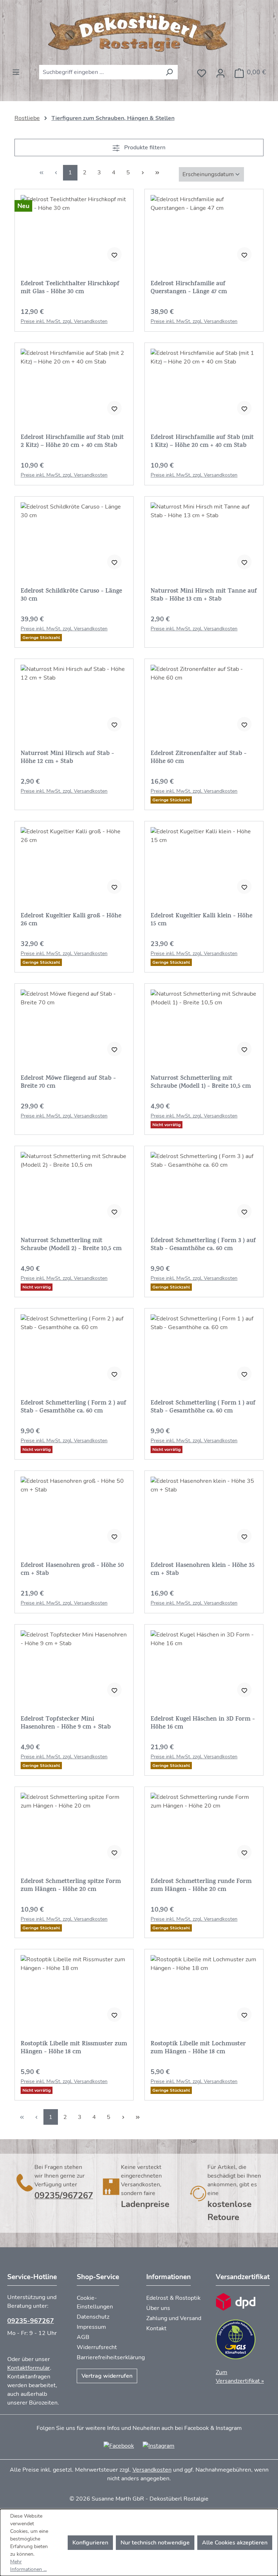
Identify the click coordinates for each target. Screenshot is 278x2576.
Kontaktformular (29, 2368)
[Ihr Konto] (220, 71)
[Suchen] (169, 72)
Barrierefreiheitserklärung (111, 2357)
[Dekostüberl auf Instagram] (159, 2446)
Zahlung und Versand (174, 2318)
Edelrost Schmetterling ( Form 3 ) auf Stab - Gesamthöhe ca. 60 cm (203, 1245)
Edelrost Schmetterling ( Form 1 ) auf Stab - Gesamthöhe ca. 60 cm (203, 1407)
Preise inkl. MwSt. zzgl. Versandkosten (64, 321)
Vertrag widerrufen (107, 2376)
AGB (83, 2337)
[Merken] (114, 254)
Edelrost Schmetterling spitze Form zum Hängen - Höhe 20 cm (71, 1886)
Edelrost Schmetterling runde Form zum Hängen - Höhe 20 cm (201, 1886)
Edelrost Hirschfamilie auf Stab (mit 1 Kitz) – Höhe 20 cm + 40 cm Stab (202, 442)
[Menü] (16, 70)
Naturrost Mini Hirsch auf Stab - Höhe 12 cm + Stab (67, 758)
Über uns (158, 2308)
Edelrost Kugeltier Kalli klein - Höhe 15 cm (201, 920)
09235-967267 (31, 2321)
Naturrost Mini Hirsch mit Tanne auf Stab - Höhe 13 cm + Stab (204, 596)
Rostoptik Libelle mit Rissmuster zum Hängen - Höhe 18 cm (74, 2048)
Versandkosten (152, 2470)
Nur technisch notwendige (155, 2543)
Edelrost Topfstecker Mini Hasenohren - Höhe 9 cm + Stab (66, 1723)
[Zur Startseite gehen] (139, 32)
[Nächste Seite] (143, 173)
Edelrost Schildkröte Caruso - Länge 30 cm (71, 596)
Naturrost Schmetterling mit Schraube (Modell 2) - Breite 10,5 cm (71, 1245)
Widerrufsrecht (97, 2347)
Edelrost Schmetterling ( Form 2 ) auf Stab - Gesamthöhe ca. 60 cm (73, 1407)
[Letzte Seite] (157, 173)
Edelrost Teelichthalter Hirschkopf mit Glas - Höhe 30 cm (70, 288)
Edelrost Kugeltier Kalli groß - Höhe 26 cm (71, 920)
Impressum (91, 2327)
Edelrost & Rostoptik (173, 2298)
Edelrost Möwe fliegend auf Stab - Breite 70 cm (68, 1083)
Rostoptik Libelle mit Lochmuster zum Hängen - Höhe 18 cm (198, 2048)
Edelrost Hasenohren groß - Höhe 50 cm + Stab (72, 1570)
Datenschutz (93, 2317)
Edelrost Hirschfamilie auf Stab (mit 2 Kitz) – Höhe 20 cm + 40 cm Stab (72, 442)
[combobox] (100, 72)
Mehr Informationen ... (28, 2565)
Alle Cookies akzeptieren (235, 2543)
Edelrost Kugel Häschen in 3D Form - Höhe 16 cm (203, 1723)
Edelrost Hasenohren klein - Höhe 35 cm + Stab (203, 1570)
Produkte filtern (144, 148)
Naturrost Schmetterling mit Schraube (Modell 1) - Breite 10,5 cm (201, 1083)
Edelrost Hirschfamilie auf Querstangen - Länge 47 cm (189, 288)
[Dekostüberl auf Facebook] (119, 2446)
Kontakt (156, 2328)
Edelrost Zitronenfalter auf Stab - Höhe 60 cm (199, 758)
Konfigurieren (90, 2543)
